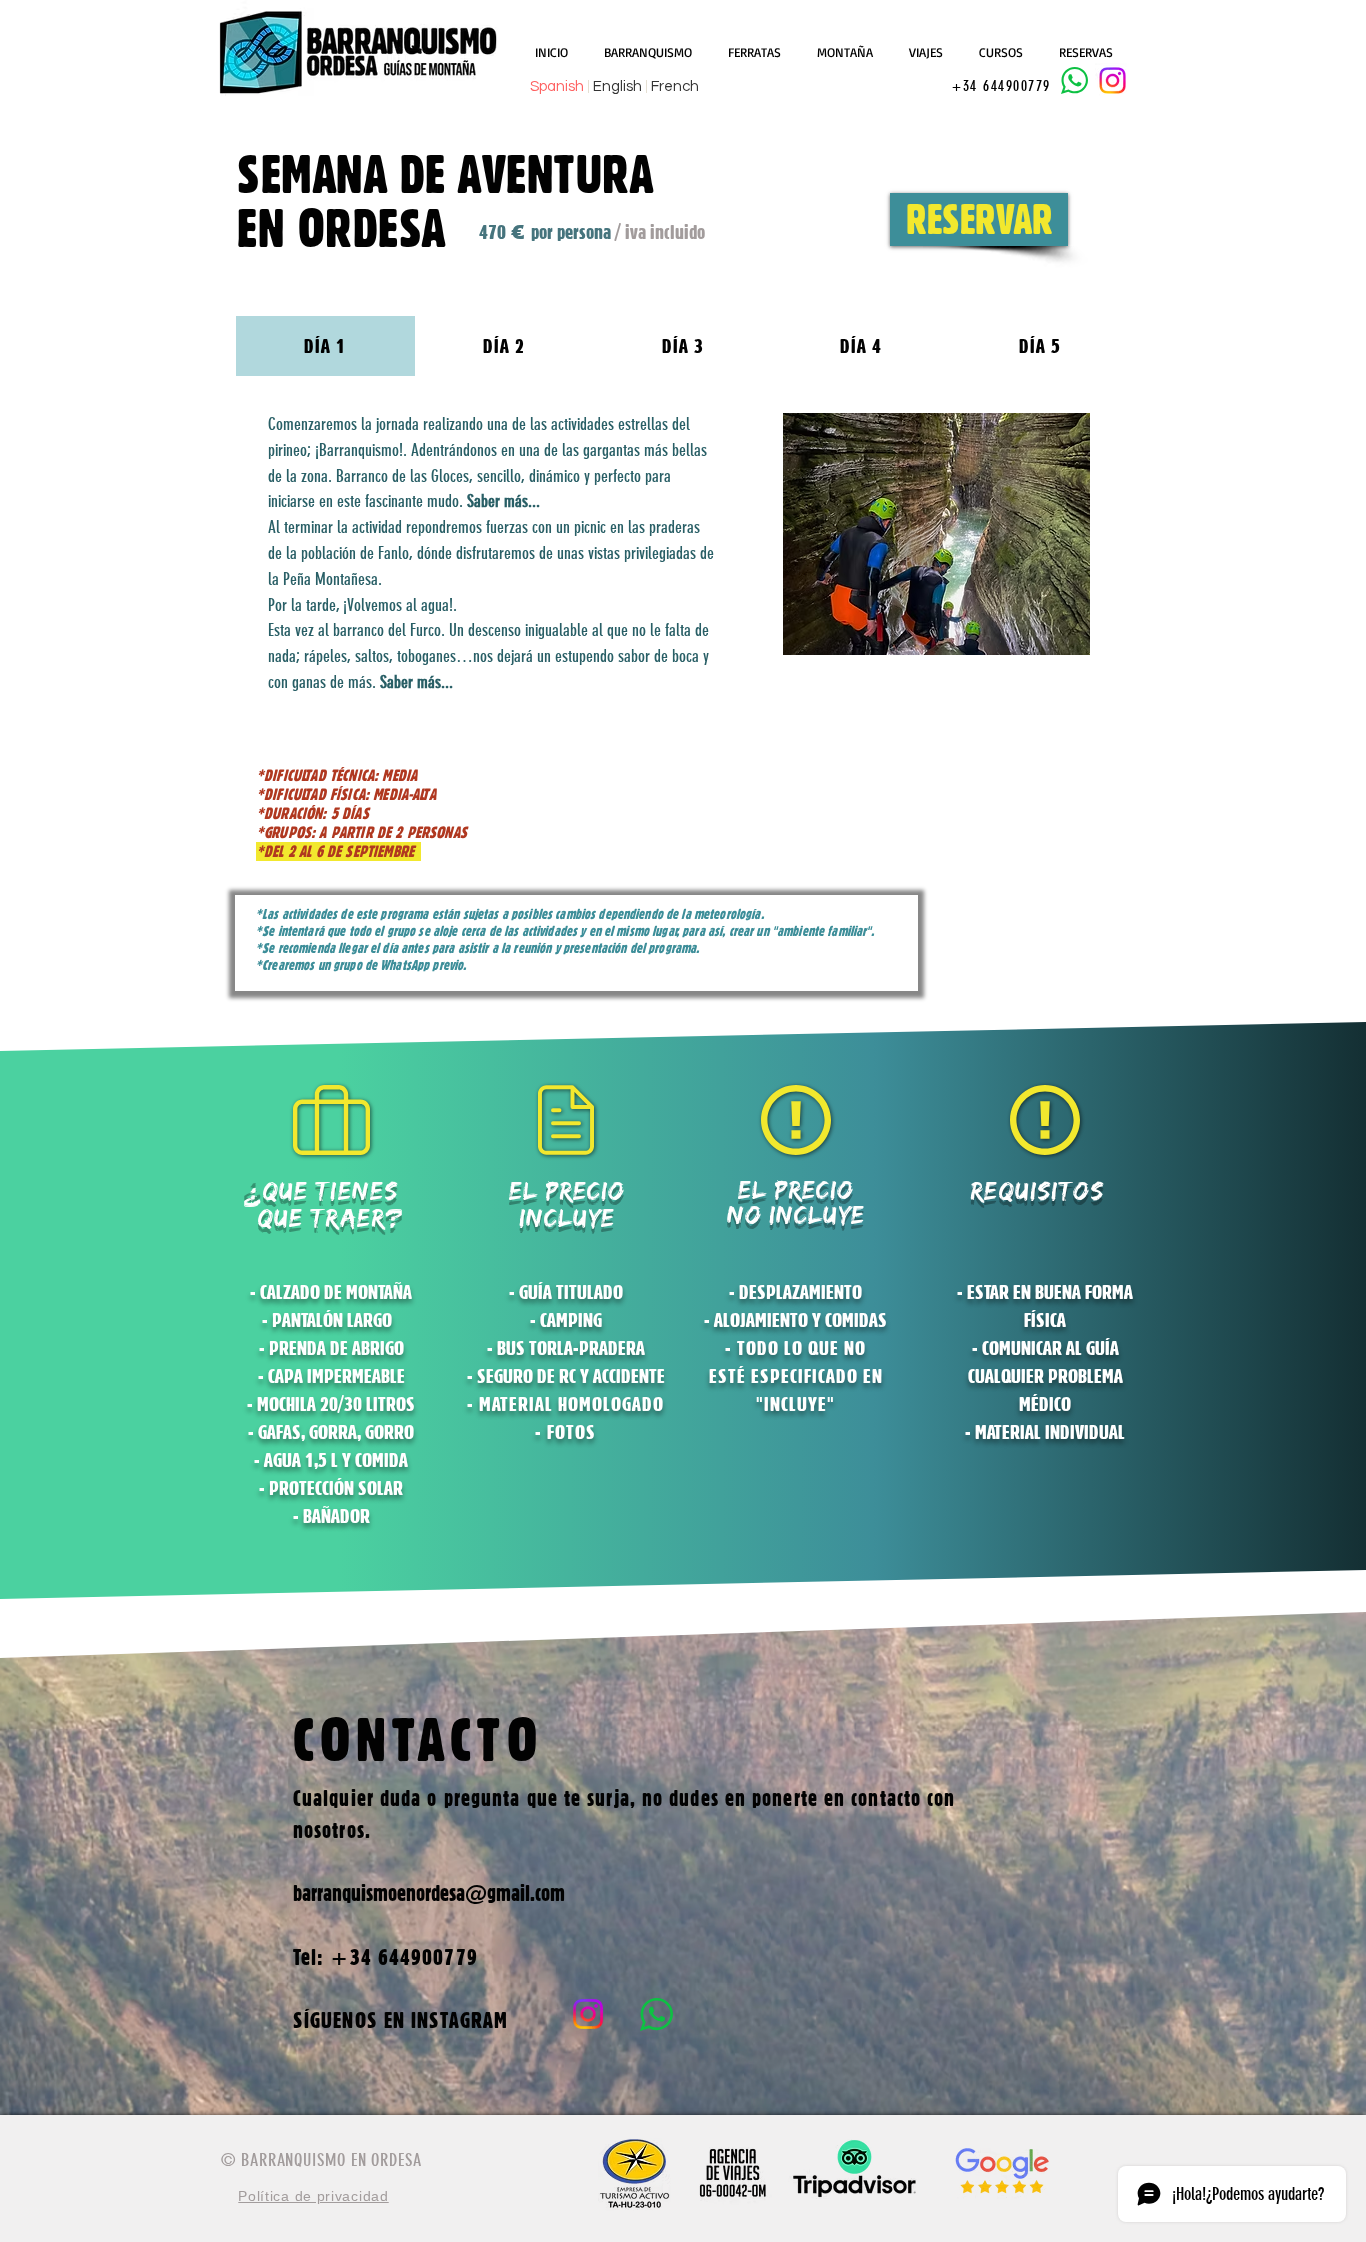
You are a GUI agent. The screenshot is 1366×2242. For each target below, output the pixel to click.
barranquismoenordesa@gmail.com (429, 1893)
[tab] (325, 346)
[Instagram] (1112, 80)
